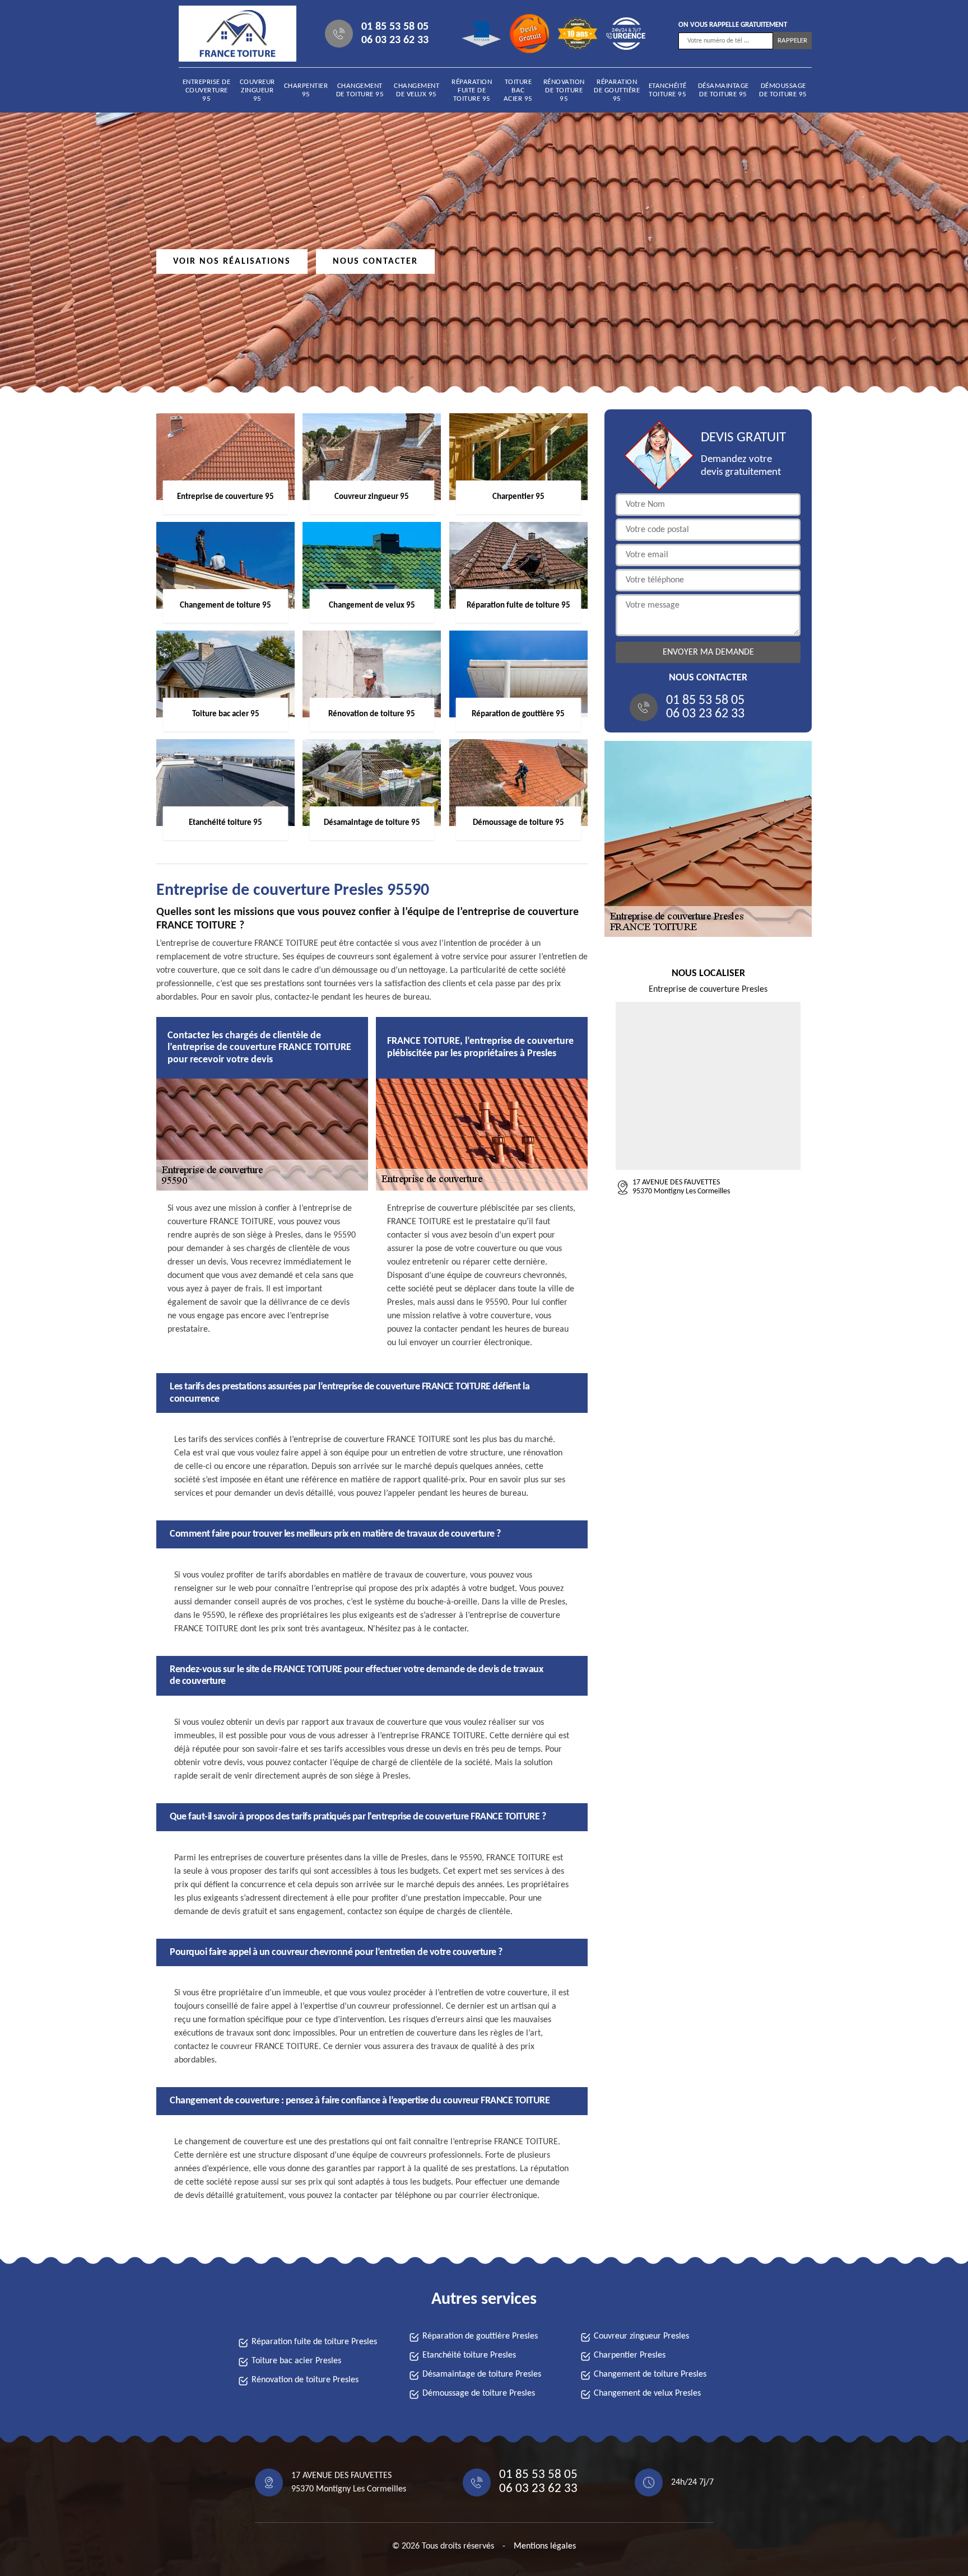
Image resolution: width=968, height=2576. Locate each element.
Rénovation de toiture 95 (564, 90)
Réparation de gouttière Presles (480, 2336)
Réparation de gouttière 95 (617, 90)
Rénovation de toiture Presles (305, 2380)
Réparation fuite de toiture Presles (314, 2342)
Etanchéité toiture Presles (469, 2355)
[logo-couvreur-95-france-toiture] (230, 34)
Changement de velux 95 (416, 90)
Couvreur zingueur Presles (641, 2336)
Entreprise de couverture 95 (207, 90)
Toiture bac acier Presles (296, 2361)
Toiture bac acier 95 (518, 90)
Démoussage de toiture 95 (783, 90)
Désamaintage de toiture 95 (723, 90)
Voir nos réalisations (232, 262)
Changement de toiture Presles (650, 2374)
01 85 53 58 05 (395, 27)
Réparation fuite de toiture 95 (472, 90)
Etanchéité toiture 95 (668, 90)
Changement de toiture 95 (360, 90)
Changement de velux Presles (647, 2393)
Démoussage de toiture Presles (479, 2393)
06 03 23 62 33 (395, 40)
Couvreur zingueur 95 (257, 90)
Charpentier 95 (306, 90)
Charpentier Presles (630, 2355)
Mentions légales (545, 2546)
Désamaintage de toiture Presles (482, 2374)
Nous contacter (375, 262)
